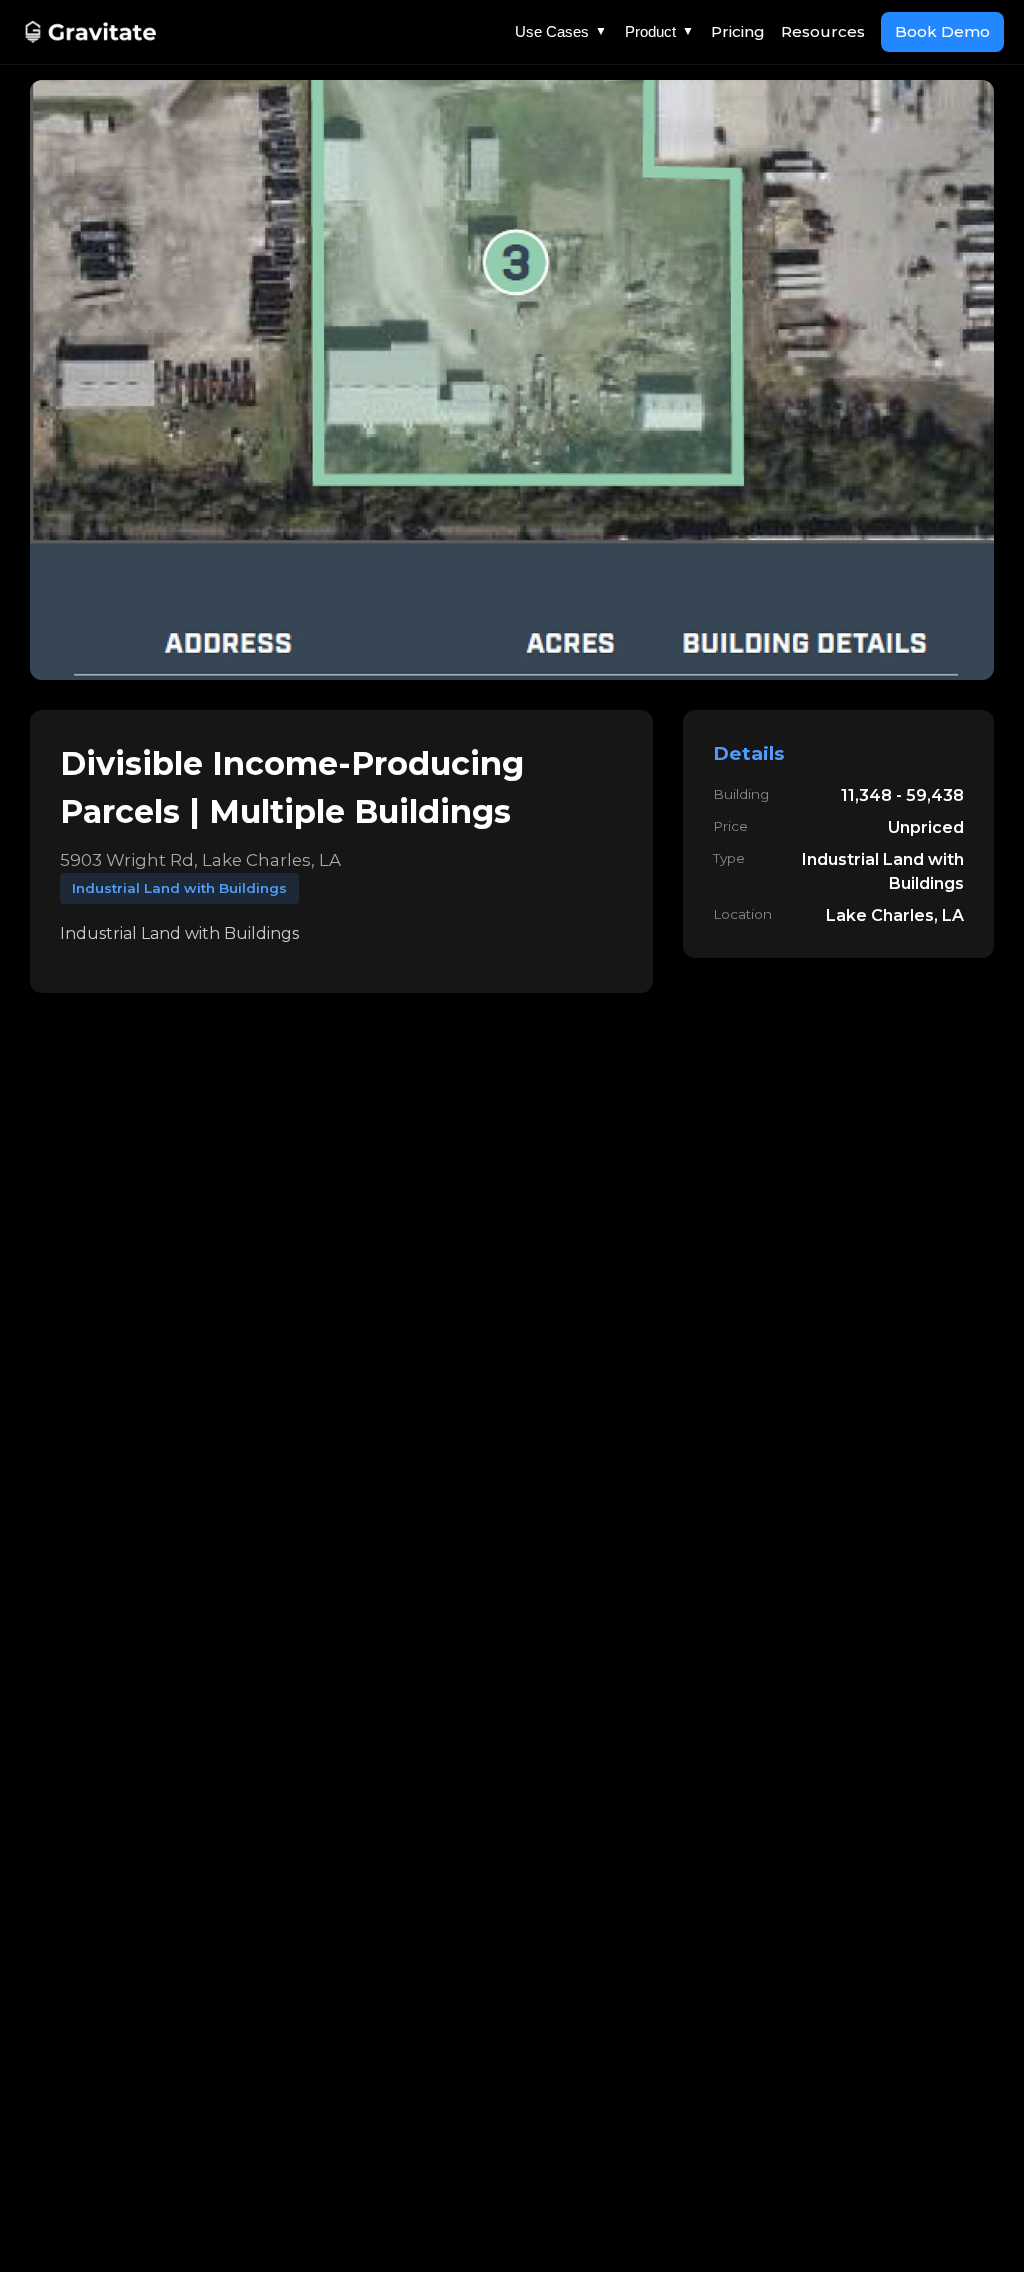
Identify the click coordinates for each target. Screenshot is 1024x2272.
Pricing (738, 31)
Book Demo (942, 31)
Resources (823, 31)
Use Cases (561, 31)
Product (659, 31)
